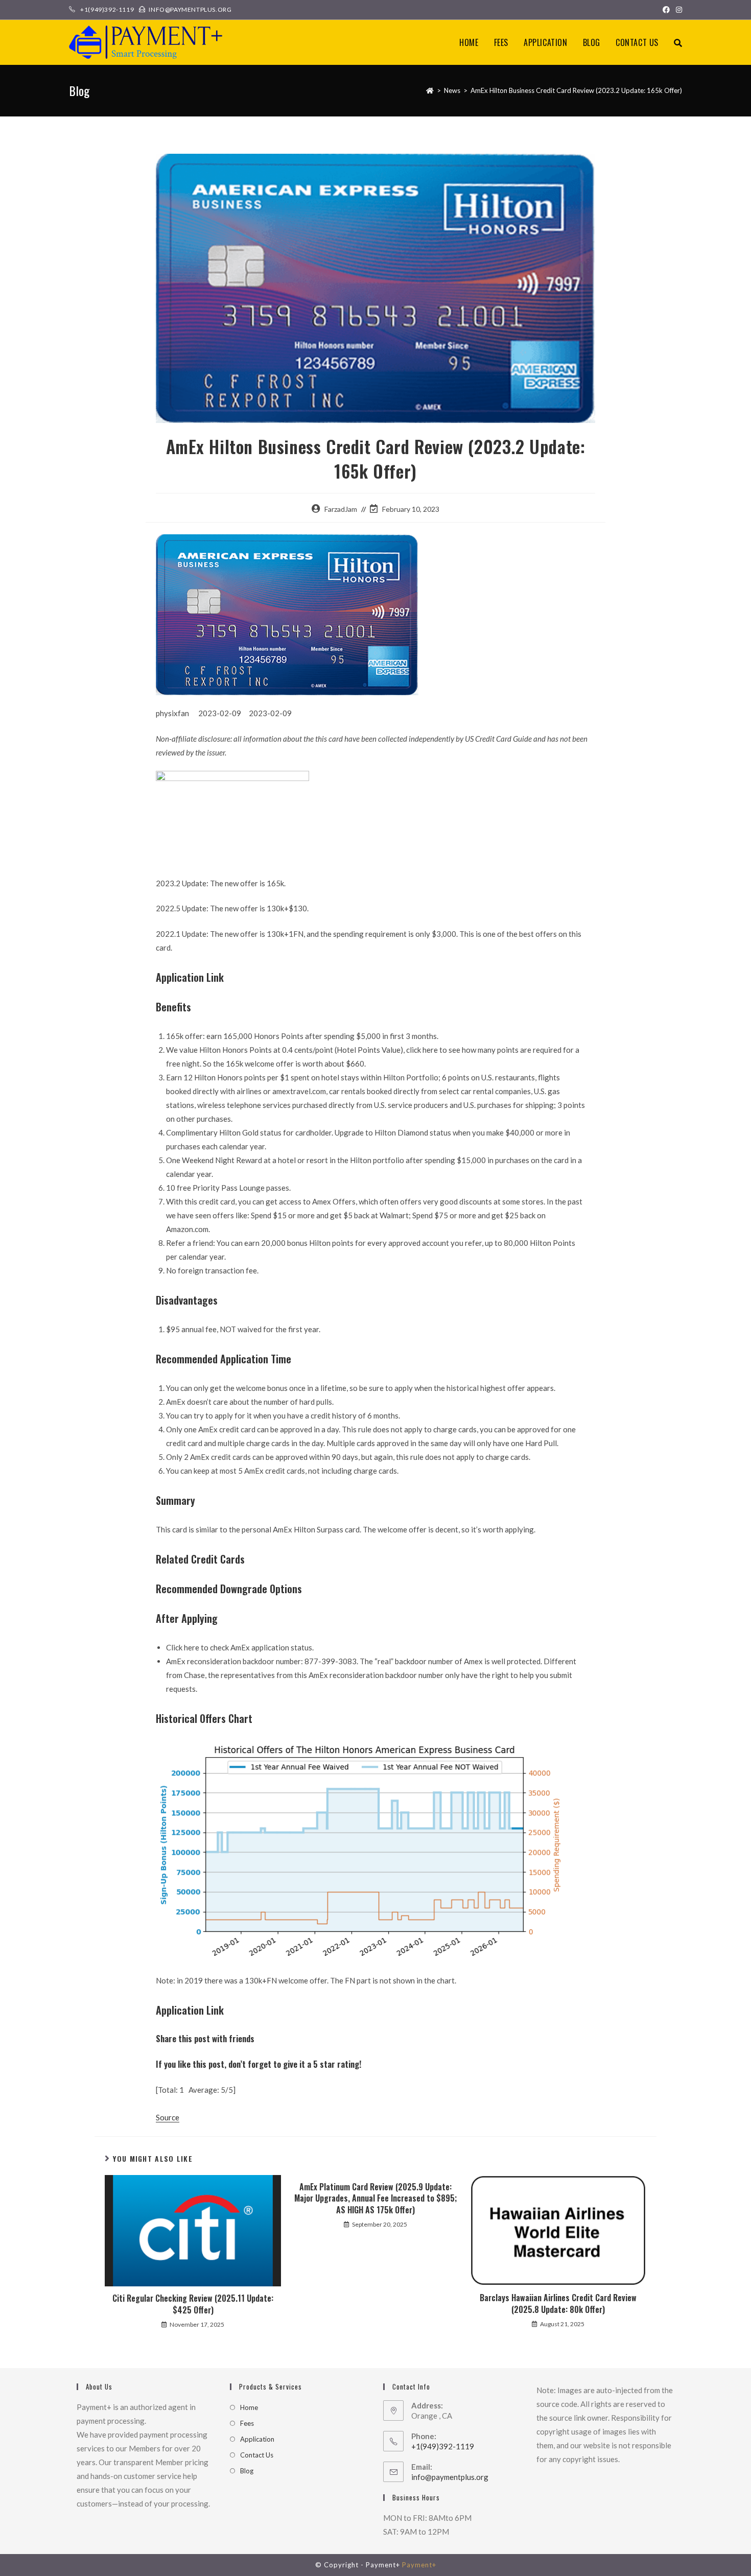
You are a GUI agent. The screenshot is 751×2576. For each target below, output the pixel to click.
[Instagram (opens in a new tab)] (677, 10)
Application (257, 2439)
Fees (247, 2423)
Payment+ (419, 2565)
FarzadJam (341, 509)
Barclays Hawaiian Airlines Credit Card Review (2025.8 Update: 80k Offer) (558, 2303)
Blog (247, 2471)
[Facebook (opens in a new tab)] (666, 10)
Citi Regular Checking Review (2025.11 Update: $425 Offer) (193, 2304)
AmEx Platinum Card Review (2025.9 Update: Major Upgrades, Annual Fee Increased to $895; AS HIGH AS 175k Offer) (375, 2198)
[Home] (430, 90)
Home (249, 2407)
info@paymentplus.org (450, 2477)
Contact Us (257, 2455)
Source (168, 2117)
